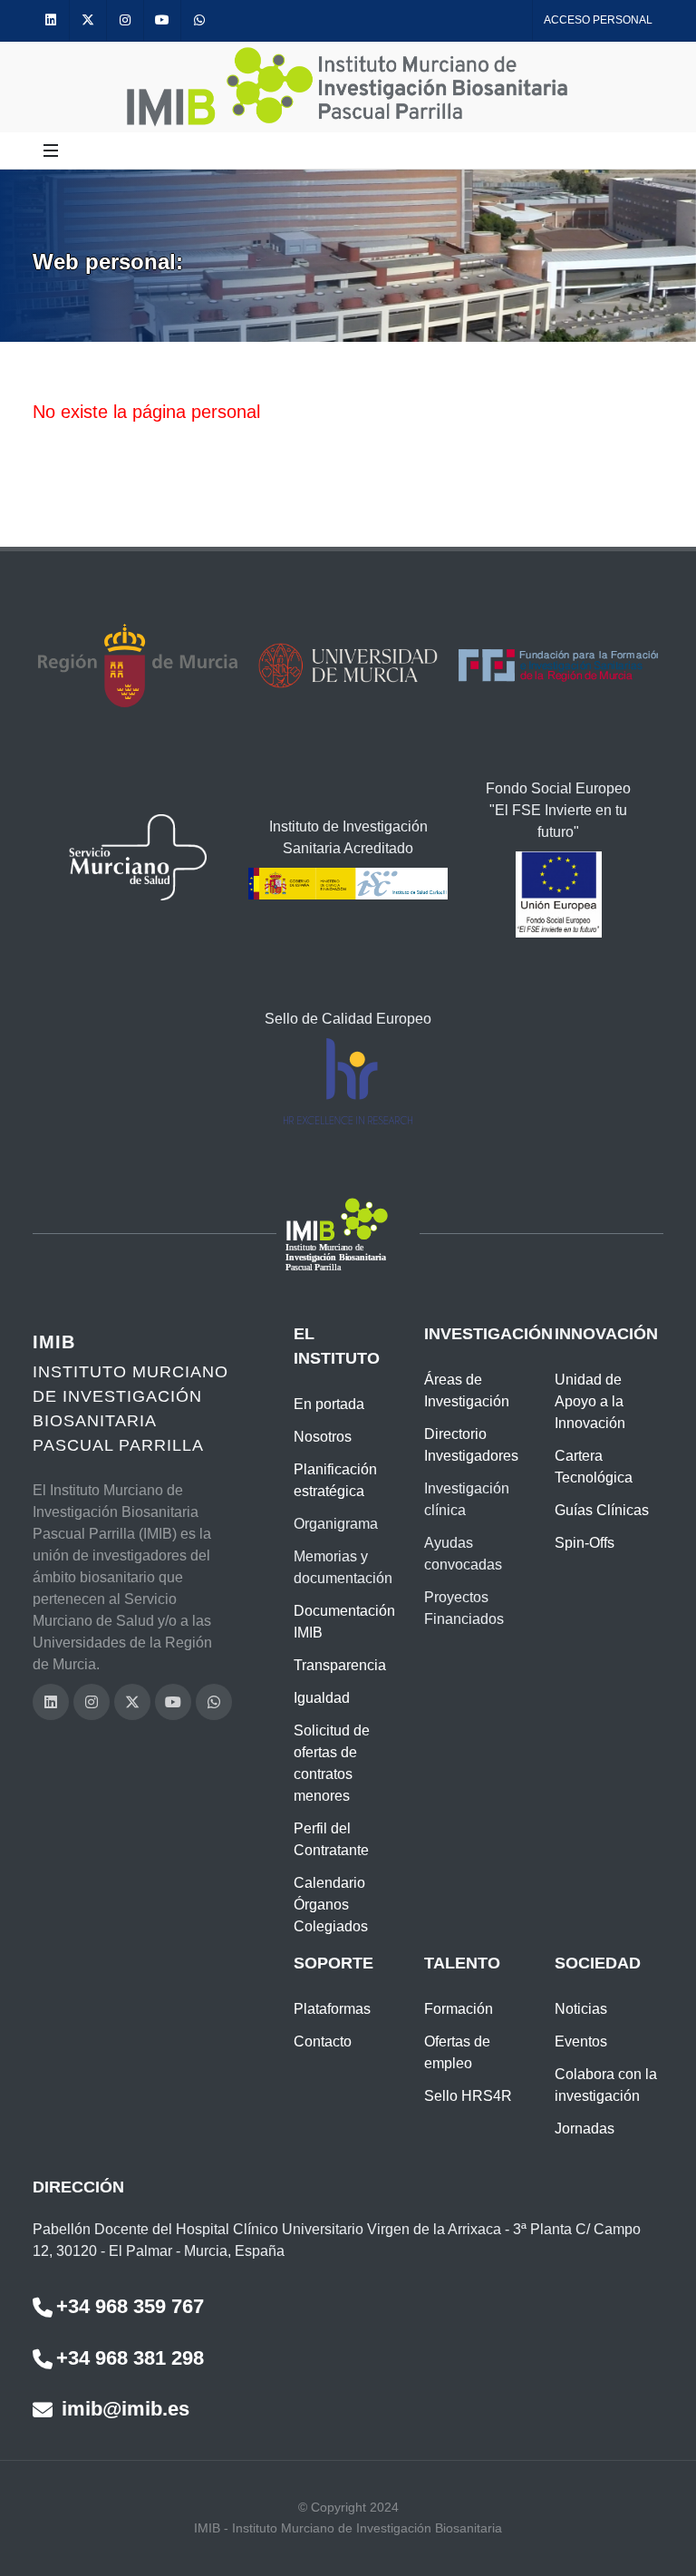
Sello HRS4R (468, 2096)
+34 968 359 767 (130, 2306)
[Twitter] (88, 20)
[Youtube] (162, 20)
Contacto (323, 2041)
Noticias (581, 2009)
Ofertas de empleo (457, 2052)
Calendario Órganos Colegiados (331, 1905)
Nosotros (323, 1437)
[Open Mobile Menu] (51, 151)
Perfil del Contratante (331, 1839)
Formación (459, 2009)
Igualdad (322, 1698)
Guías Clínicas (602, 1510)
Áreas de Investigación (467, 1390)
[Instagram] (125, 20)
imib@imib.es (123, 2409)
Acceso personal (598, 20)
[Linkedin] (51, 20)
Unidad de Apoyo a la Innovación (590, 1401)
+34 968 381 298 (130, 2358)
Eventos (581, 2041)
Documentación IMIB (344, 1622)
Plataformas (332, 2009)
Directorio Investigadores (471, 1445)
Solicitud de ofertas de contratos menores (332, 1763)
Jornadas (585, 2129)
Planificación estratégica (335, 1480)
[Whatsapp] (199, 20)
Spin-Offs (585, 1543)
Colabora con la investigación (606, 2085)
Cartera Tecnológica (594, 1467)
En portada (329, 1404)
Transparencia (340, 1665)
